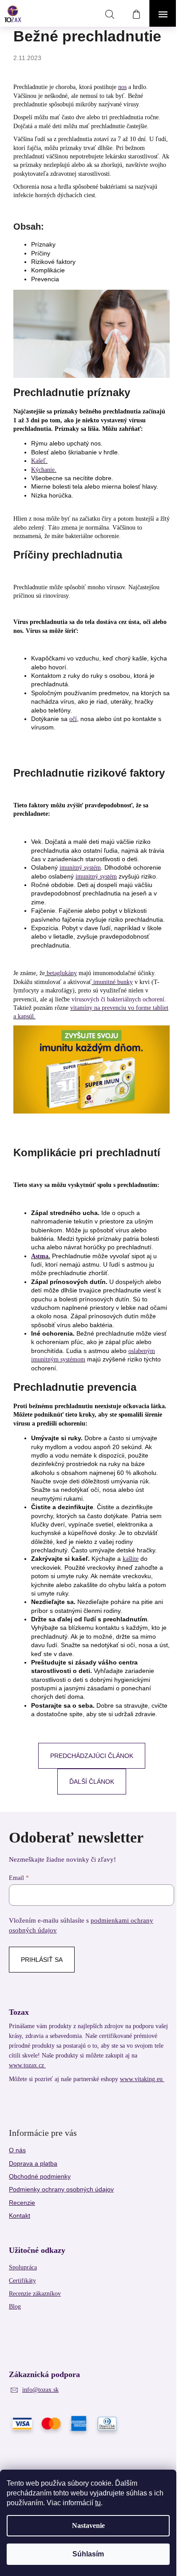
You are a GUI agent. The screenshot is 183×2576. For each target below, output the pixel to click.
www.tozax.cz (27, 2065)
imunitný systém (80, 868)
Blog (15, 2307)
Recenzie (22, 2203)
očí (73, 719)
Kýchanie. (44, 470)
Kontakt (20, 2216)
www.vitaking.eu (142, 2079)
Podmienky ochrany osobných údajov (61, 2189)
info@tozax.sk (40, 2390)
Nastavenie (88, 2525)
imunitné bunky (112, 982)
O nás (17, 2150)
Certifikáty (22, 2281)
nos (122, 87)
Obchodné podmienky (40, 2176)
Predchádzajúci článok (92, 1756)
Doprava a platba (33, 2163)
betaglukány (61, 973)
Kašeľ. (39, 461)
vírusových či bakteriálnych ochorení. (118, 999)
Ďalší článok (92, 1782)
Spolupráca (23, 2267)
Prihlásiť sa (42, 1960)
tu (98, 2503)
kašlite (131, 1559)
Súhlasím (88, 2554)
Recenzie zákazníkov (35, 2294)
